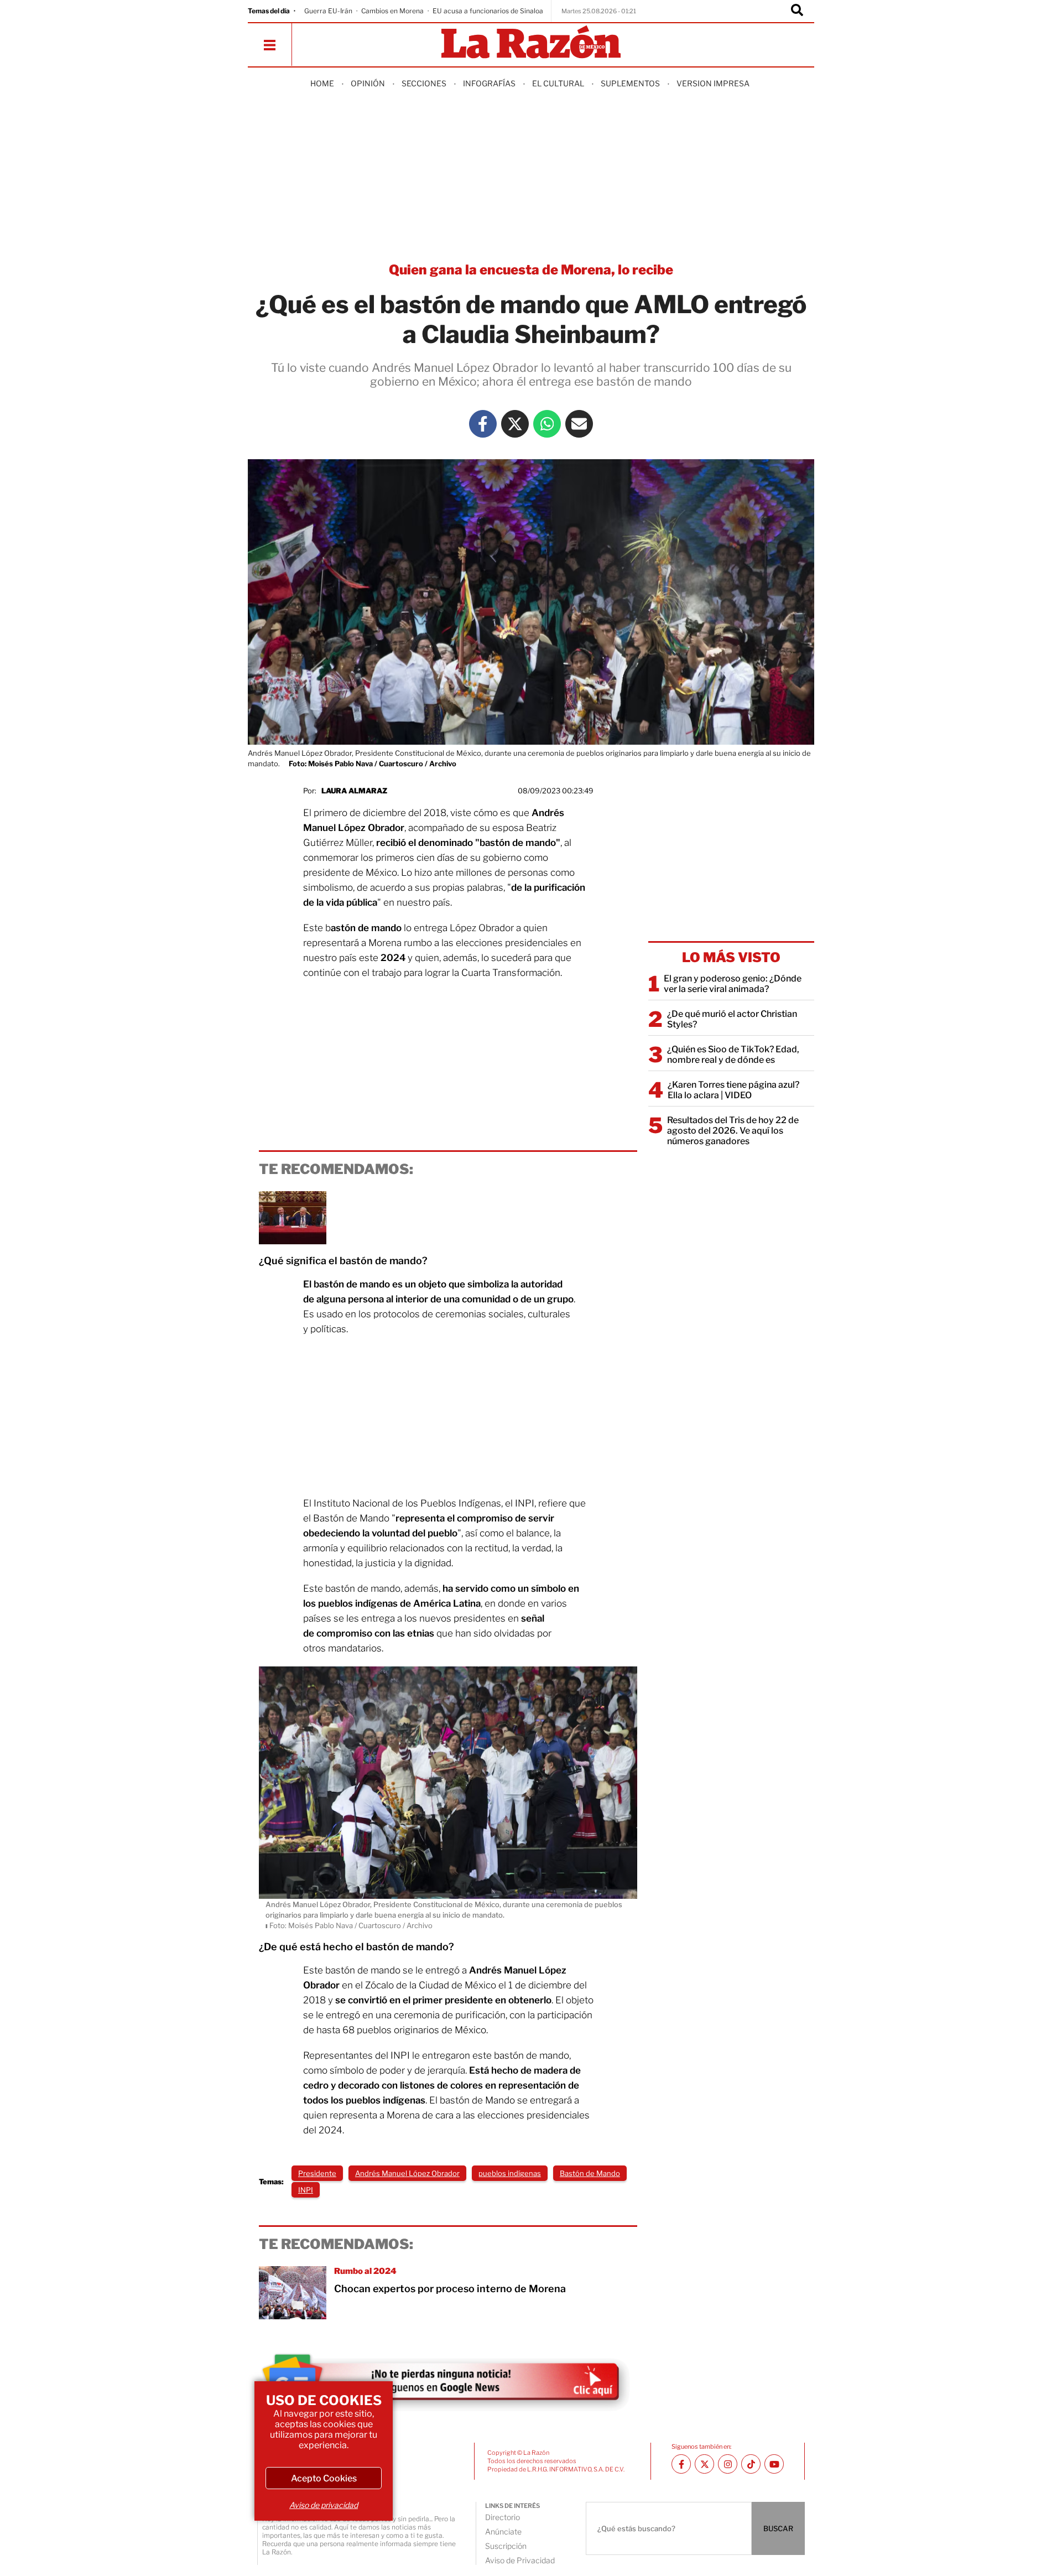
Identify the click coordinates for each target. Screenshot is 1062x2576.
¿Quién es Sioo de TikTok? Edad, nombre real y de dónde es (733, 1055)
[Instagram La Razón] (728, 2464)
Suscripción (506, 2546)
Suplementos (630, 83)
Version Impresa (713, 83)
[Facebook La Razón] (483, 424)
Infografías (489, 83)
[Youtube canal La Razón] (774, 2464)
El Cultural (558, 83)
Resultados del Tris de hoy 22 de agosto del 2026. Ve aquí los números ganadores (733, 1131)
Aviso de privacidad (324, 2505)
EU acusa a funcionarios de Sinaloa (488, 11)
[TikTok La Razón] (751, 2464)
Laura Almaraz (354, 791)
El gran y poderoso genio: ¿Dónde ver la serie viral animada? (733, 984)
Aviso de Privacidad (520, 2560)
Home (322, 83)
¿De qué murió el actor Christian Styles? (732, 1019)
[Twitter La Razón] (515, 424)
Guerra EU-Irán (328, 11)
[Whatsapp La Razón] (547, 424)
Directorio (503, 2517)
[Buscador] (797, 11)
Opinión (368, 83)
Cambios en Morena (392, 11)
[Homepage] (531, 43)
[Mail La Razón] (579, 424)
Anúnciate (503, 2531)
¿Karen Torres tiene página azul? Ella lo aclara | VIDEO (733, 1090)
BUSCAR (778, 2528)
